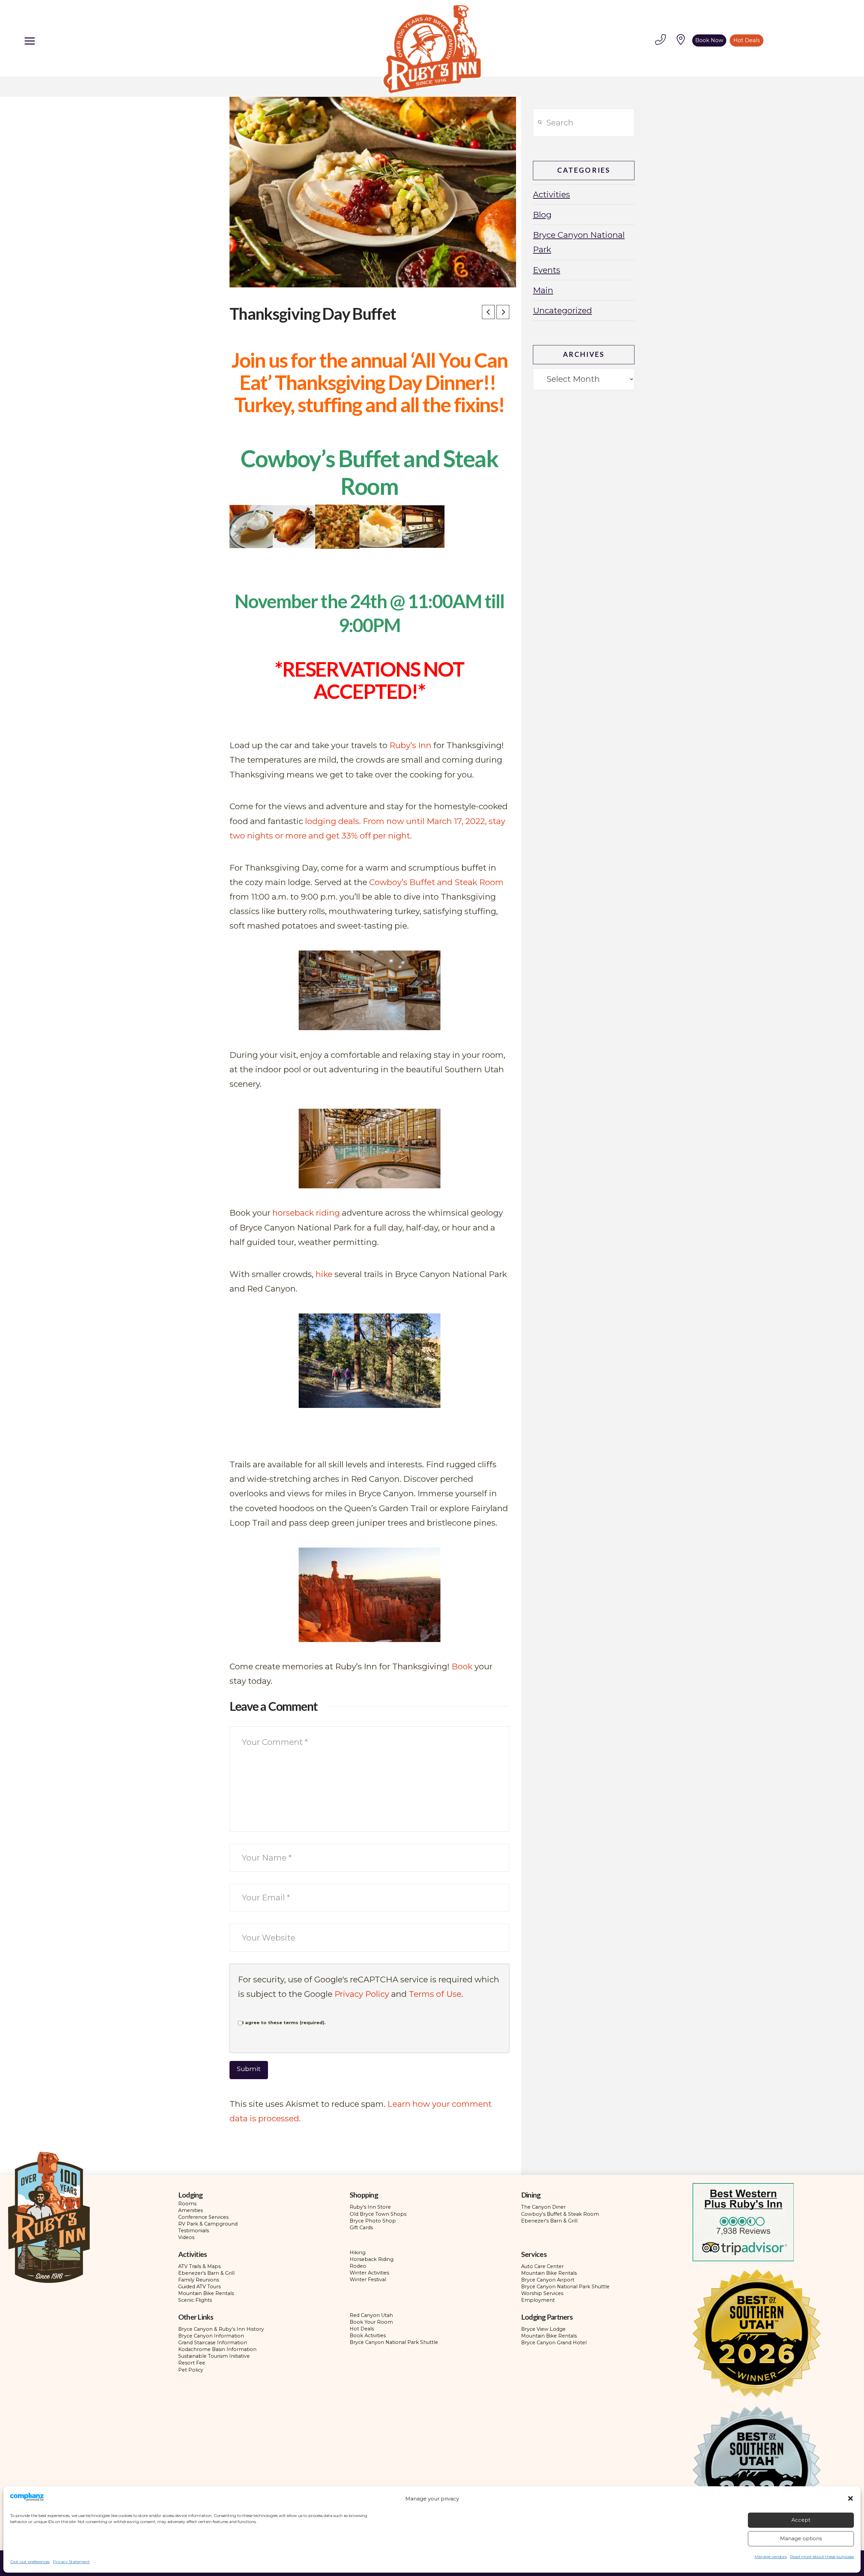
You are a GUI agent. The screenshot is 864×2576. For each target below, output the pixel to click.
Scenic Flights (195, 2300)
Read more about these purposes (822, 2557)
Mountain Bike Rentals (206, 2293)
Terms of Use (435, 1994)
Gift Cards (361, 2228)
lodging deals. (333, 821)
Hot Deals (362, 2329)
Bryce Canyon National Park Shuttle (565, 2287)
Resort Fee (192, 2363)
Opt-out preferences (30, 2562)
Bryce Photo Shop (373, 2221)
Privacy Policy (362, 1994)
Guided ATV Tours (199, 2287)
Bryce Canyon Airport (548, 2280)
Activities (551, 194)
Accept (801, 2520)
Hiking (358, 2253)
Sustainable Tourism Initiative (214, 2356)
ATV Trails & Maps (199, 2266)
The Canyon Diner (543, 2207)
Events (547, 270)
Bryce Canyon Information (211, 2336)
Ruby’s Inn (410, 745)
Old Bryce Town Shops (378, 2214)
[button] (850, 2498)
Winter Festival (368, 2280)
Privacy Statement (71, 2562)
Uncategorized (562, 310)
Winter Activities (369, 2273)
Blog (542, 215)
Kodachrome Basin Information (217, 2349)
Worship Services (542, 2293)
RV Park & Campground (208, 2224)
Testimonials (194, 2231)
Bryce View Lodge (543, 2329)
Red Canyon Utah (371, 2315)
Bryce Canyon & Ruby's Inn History (221, 2329)
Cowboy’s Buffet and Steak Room (436, 882)
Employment (538, 2300)
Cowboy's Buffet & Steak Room (560, 2214)
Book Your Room (371, 2322)
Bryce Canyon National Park (579, 242)
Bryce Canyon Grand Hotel (554, 2343)
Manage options (801, 2538)
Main (543, 290)
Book (462, 1666)
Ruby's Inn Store (370, 2207)
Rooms (187, 2204)
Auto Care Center (542, 2266)
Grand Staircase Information (213, 2343)
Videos (186, 2237)
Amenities (191, 2210)
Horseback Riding (372, 2259)
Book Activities (368, 2336)
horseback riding (306, 1213)
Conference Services (203, 2217)
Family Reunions (199, 2280)
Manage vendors (771, 2557)
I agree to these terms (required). (284, 2022)
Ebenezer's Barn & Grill (549, 2221)
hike (324, 1274)
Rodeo (358, 2266)
